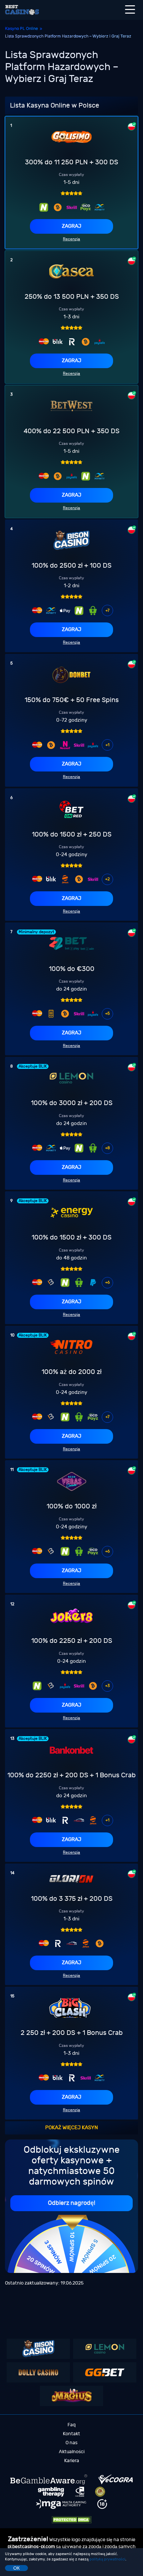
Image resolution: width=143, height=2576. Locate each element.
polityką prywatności (107, 2559)
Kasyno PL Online (21, 28)
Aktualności (72, 2452)
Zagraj (71, 226)
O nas (71, 2443)
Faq (71, 2425)
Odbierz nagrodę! (71, 2203)
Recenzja (71, 239)
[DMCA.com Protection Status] (71, 2520)
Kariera (72, 2461)
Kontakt (71, 2434)
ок (16, 2568)
